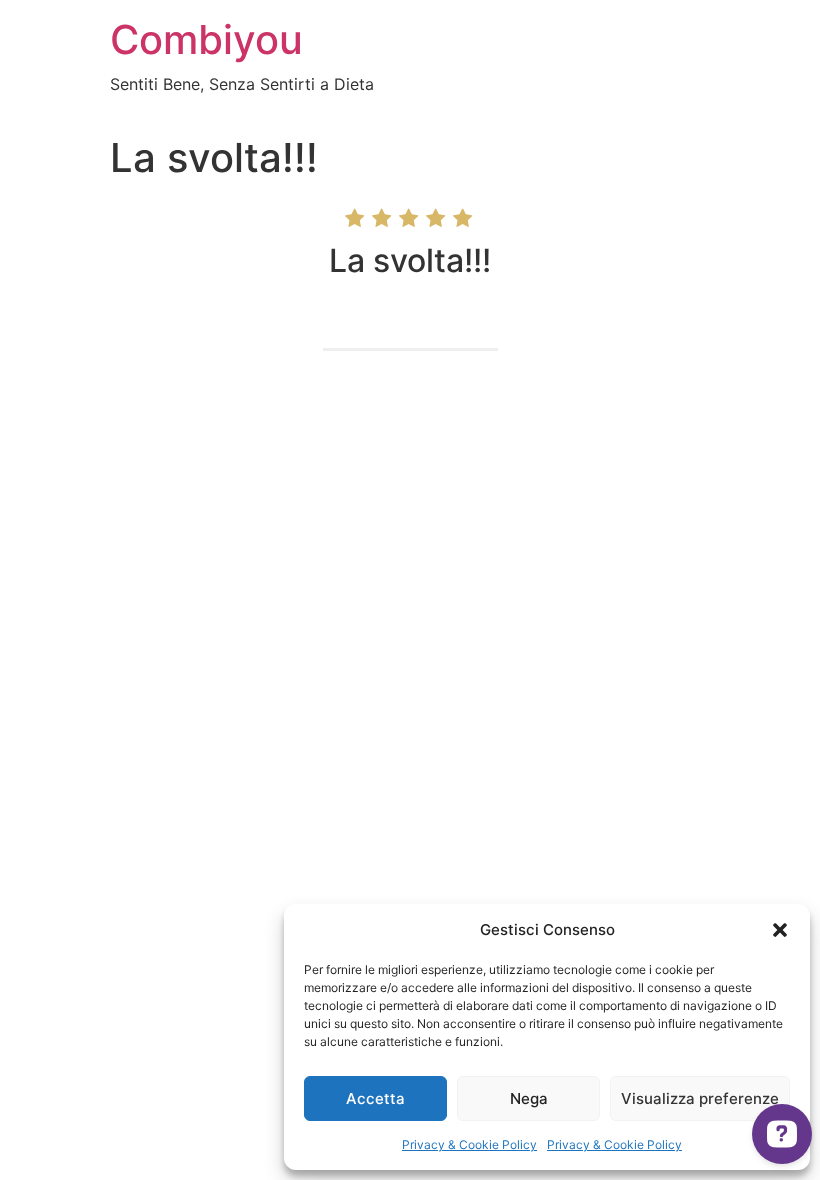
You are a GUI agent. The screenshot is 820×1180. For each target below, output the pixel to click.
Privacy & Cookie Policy (469, 1144)
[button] (780, 930)
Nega (529, 1098)
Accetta (375, 1098)
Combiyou (206, 39)
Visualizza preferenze (700, 1098)
